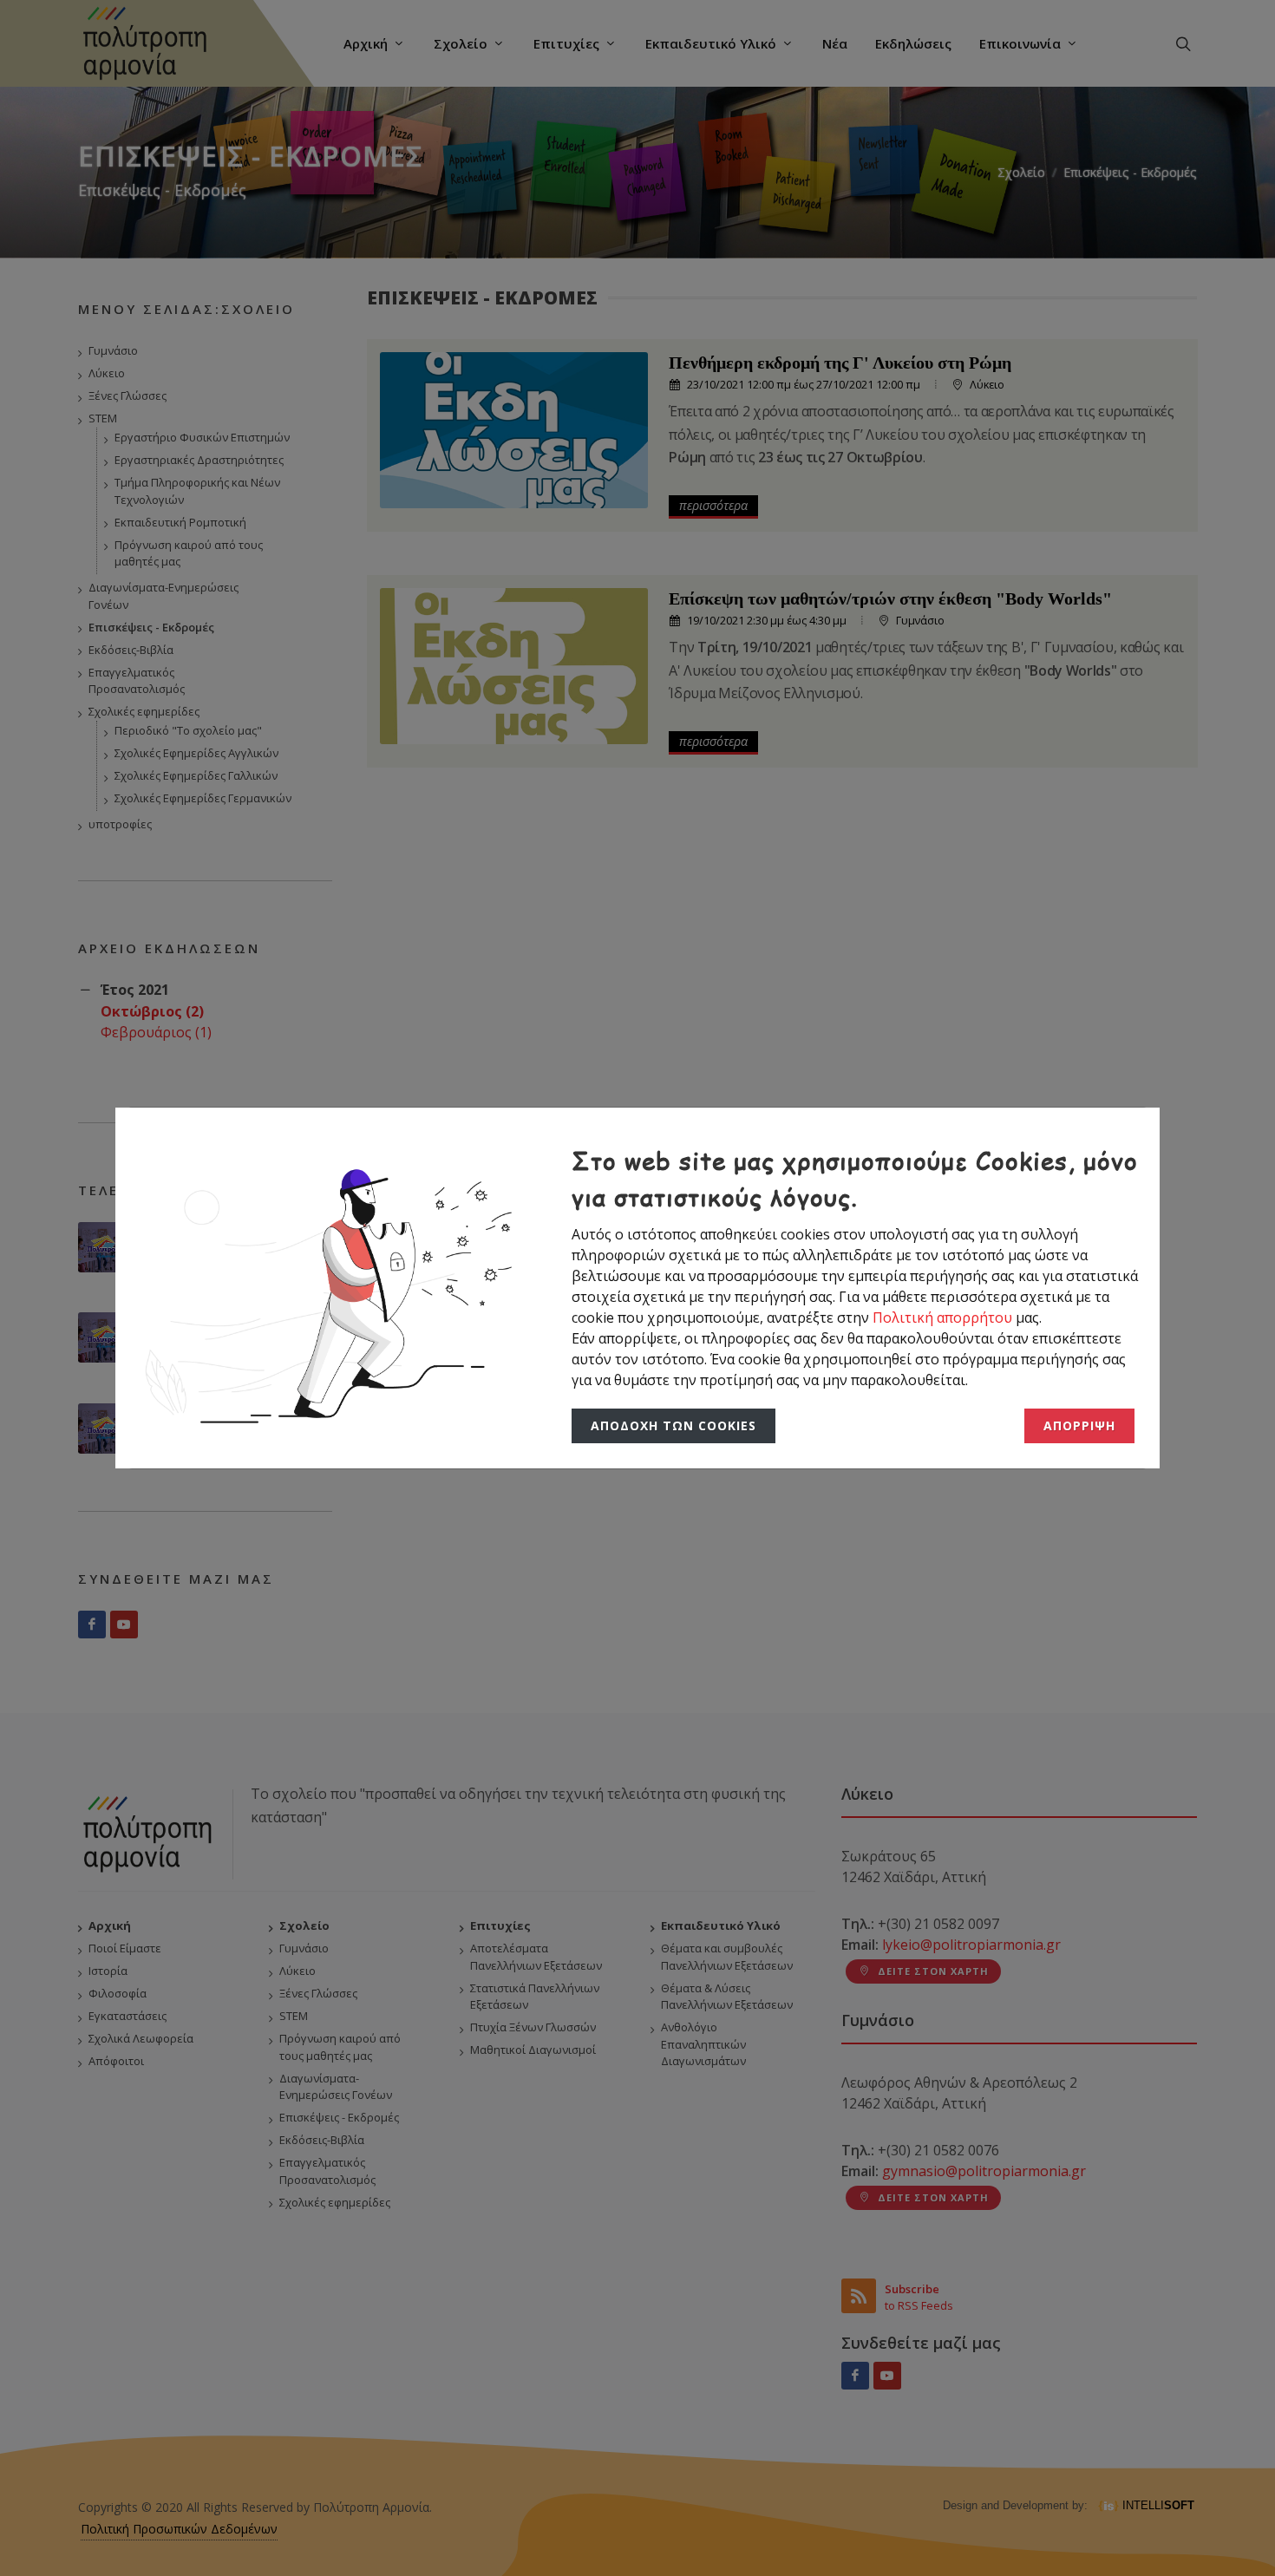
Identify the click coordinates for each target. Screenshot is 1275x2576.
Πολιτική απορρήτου (944, 1317)
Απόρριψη (1081, 1426)
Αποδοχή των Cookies (669, 1426)
